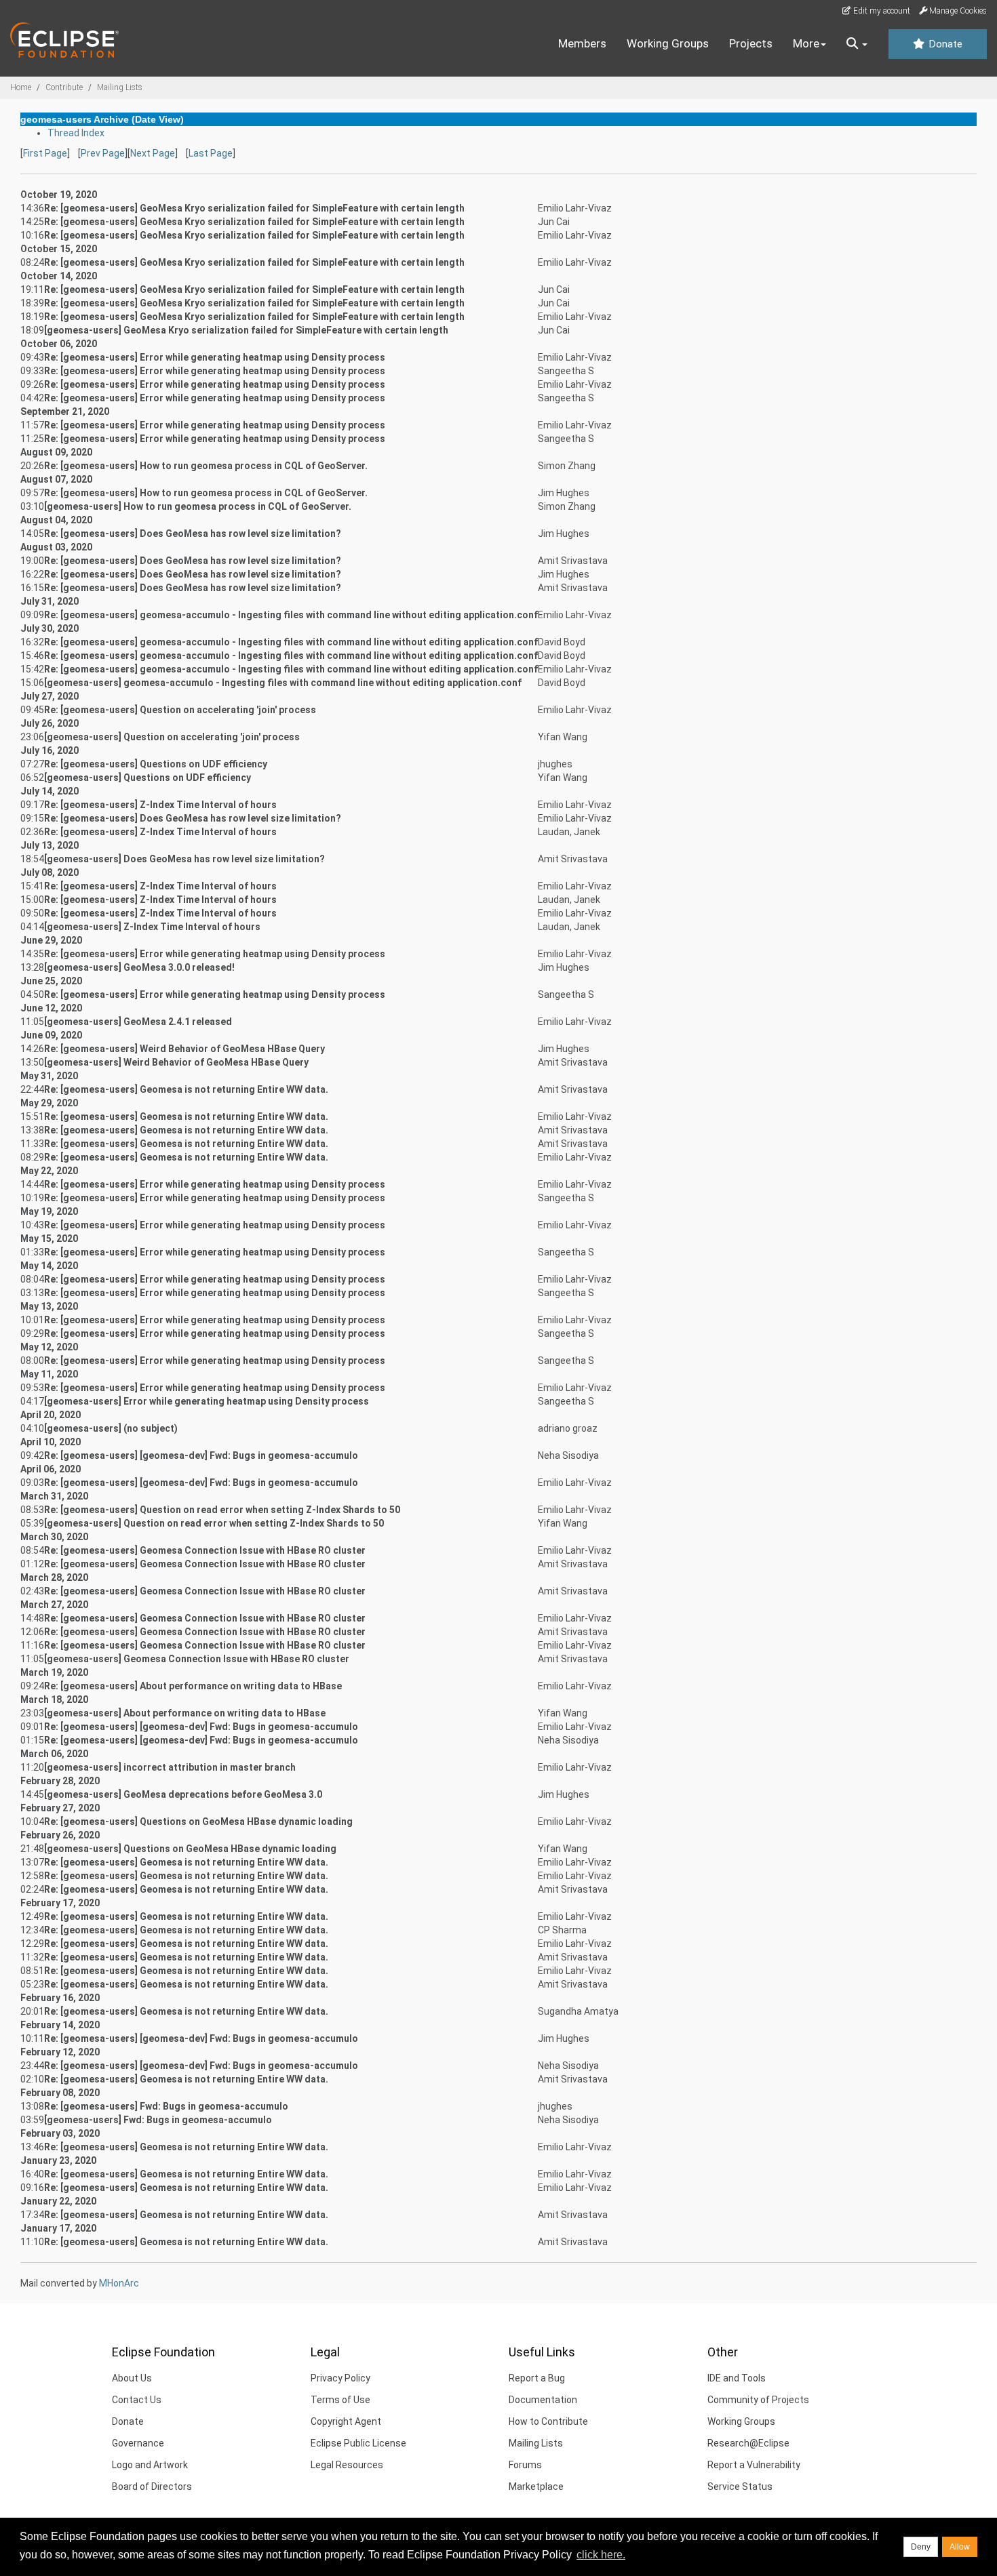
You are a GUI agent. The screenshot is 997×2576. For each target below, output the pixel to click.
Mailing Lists (120, 87)
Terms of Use (340, 2400)
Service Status (740, 2487)
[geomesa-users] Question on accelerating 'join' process (172, 737)
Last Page (211, 153)
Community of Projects (758, 2400)
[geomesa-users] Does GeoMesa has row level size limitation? (184, 859)
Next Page (153, 153)
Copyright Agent (346, 2421)
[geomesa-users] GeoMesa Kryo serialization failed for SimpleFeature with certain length (246, 330)
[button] (857, 44)
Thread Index (76, 133)
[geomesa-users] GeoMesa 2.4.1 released (138, 1022)
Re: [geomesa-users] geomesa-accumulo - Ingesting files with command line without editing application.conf (291, 615)
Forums (525, 2465)
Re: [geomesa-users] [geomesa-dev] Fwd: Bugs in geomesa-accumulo (201, 1455)
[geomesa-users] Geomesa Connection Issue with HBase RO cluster (197, 1659)
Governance (138, 2443)
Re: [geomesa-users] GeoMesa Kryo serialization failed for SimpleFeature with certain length (254, 208)
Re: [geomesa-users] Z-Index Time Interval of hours (160, 805)
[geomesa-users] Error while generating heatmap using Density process (207, 1401)
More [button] (806, 43)
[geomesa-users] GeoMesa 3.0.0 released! (139, 967)
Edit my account (881, 11)
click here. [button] (601, 2555)
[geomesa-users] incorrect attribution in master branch (170, 1767)
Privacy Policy (340, 2378)
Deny (921, 2547)
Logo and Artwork (150, 2465)
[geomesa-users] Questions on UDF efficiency (148, 778)
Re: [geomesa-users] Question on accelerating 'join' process (180, 710)
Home (21, 87)
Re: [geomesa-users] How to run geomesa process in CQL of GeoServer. (206, 466)
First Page (45, 153)
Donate (944, 44)
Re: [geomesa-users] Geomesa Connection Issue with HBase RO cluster (205, 1550)
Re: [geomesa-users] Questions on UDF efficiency (156, 764)
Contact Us (137, 2400)
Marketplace (536, 2487)
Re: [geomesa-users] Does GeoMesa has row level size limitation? (193, 534)
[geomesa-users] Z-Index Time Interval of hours (152, 927)
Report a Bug (537, 2378)
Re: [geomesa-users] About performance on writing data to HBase (193, 1686)
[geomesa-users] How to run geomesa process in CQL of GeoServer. (198, 506)
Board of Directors (152, 2487)
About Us (132, 2378)
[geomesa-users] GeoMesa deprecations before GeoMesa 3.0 (183, 1794)
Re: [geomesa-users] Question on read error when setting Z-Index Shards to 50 (222, 1510)
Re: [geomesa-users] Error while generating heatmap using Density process (215, 357)
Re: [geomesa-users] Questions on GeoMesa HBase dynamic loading (198, 1822)
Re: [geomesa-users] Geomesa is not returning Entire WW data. (186, 1089)
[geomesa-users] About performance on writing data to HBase (185, 1713)
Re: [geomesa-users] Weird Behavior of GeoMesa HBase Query (184, 1049)
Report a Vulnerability (754, 2465)
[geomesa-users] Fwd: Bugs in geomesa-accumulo (158, 2120)
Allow (960, 2547)
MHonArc (119, 2283)
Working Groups (668, 43)
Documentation (543, 2400)
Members (582, 43)
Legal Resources (347, 2465)
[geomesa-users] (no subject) (111, 1428)
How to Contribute (548, 2421)
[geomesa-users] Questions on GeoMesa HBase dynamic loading (190, 1849)
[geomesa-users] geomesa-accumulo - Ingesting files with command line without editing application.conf (283, 683)
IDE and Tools (737, 2378)
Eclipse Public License (358, 2443)
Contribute (64, 87)
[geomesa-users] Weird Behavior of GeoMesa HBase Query (176, 1062)
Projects (751, 43)
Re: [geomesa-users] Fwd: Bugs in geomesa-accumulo (166, 2106)
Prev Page (103, 153)
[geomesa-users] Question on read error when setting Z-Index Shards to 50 (214, 1523)
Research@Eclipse (748, 2443)
